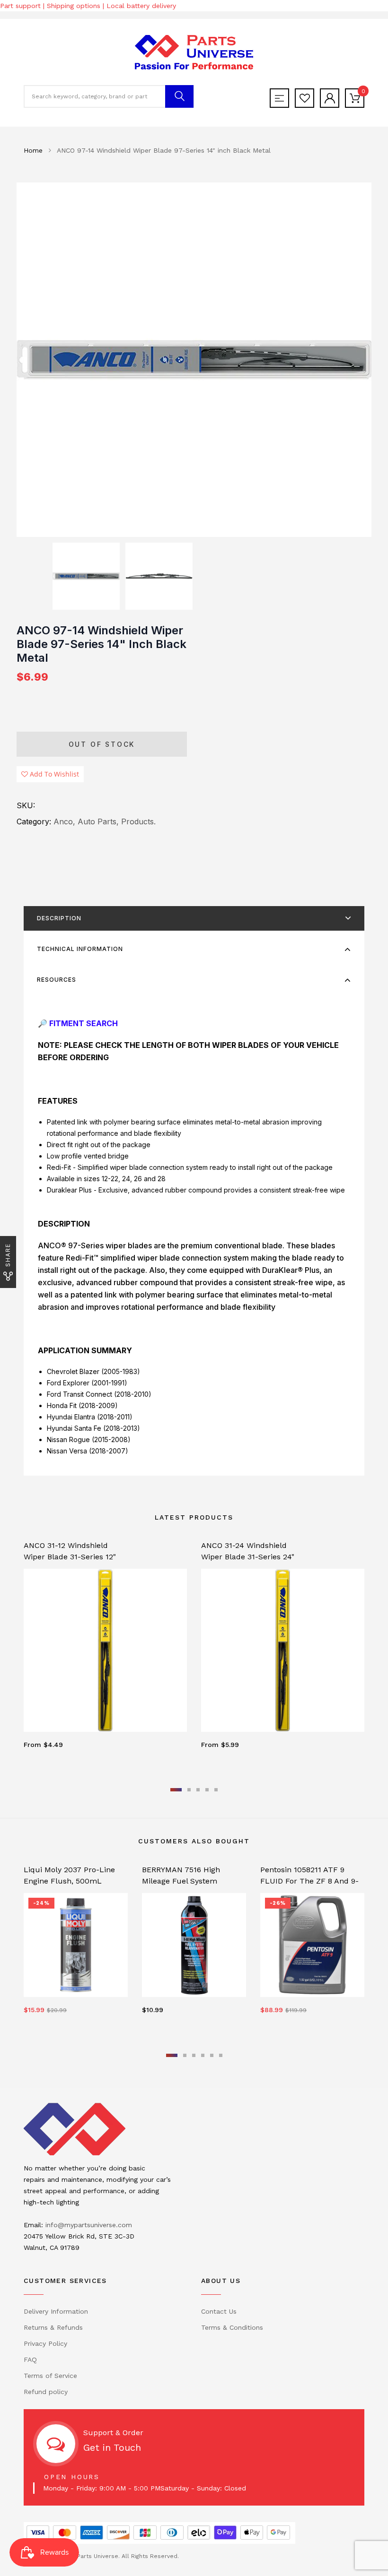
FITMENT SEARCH (84, 1023)
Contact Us (219, 2311)
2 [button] (189, 1790)
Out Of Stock (102, 744)
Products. (138, 821)
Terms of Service (50, 2376)
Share (8, 1255)
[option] (194, 360)
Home (33, 150)
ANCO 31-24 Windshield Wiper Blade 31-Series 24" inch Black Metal (248, 1557)
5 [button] (216, 1790)
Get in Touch (112, 2447)
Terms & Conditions (232, 2327)
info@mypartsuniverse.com (89, 2225)
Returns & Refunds (53, 2327)
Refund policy (46, 2392)
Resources (57, 980)
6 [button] (221, 2055)
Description (59, 918)
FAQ (30, 2360)
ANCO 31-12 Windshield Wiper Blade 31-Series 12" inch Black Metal (70, 1557)
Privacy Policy (45, 2343)
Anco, (64, 821)
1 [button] (176, 1790)
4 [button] (207, 1790)
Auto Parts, (98, 821)
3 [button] (198, 1790)
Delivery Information (56, 2311)
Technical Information (80, 949)
